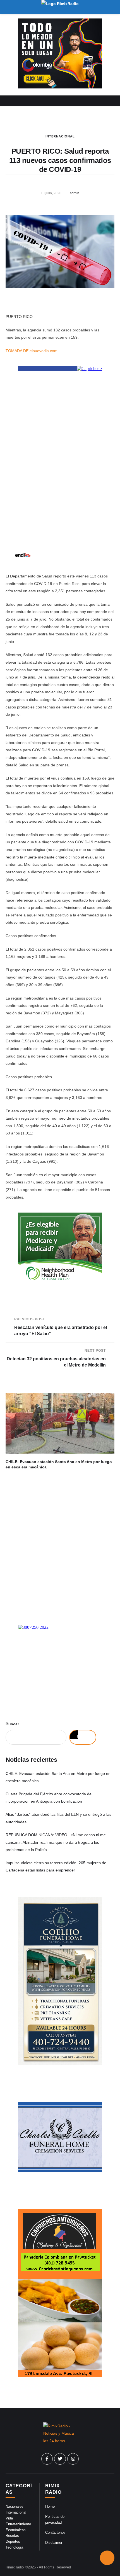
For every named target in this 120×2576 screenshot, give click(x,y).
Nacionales (15, 2506)
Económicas (16, 2530)
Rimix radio (15, 2567)
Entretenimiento (18, 2524)
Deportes (13, 2541)
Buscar (12, 1724)
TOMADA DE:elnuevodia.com (32, 351)
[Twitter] (60, 2459)
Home (50, 2506)
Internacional (60, 136)
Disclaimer (54, 2543)
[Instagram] (73, 2459)
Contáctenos (55, 2532)
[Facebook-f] (47, 2459)
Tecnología (14, 2547)
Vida (9, 2518)
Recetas (12, 2536)
